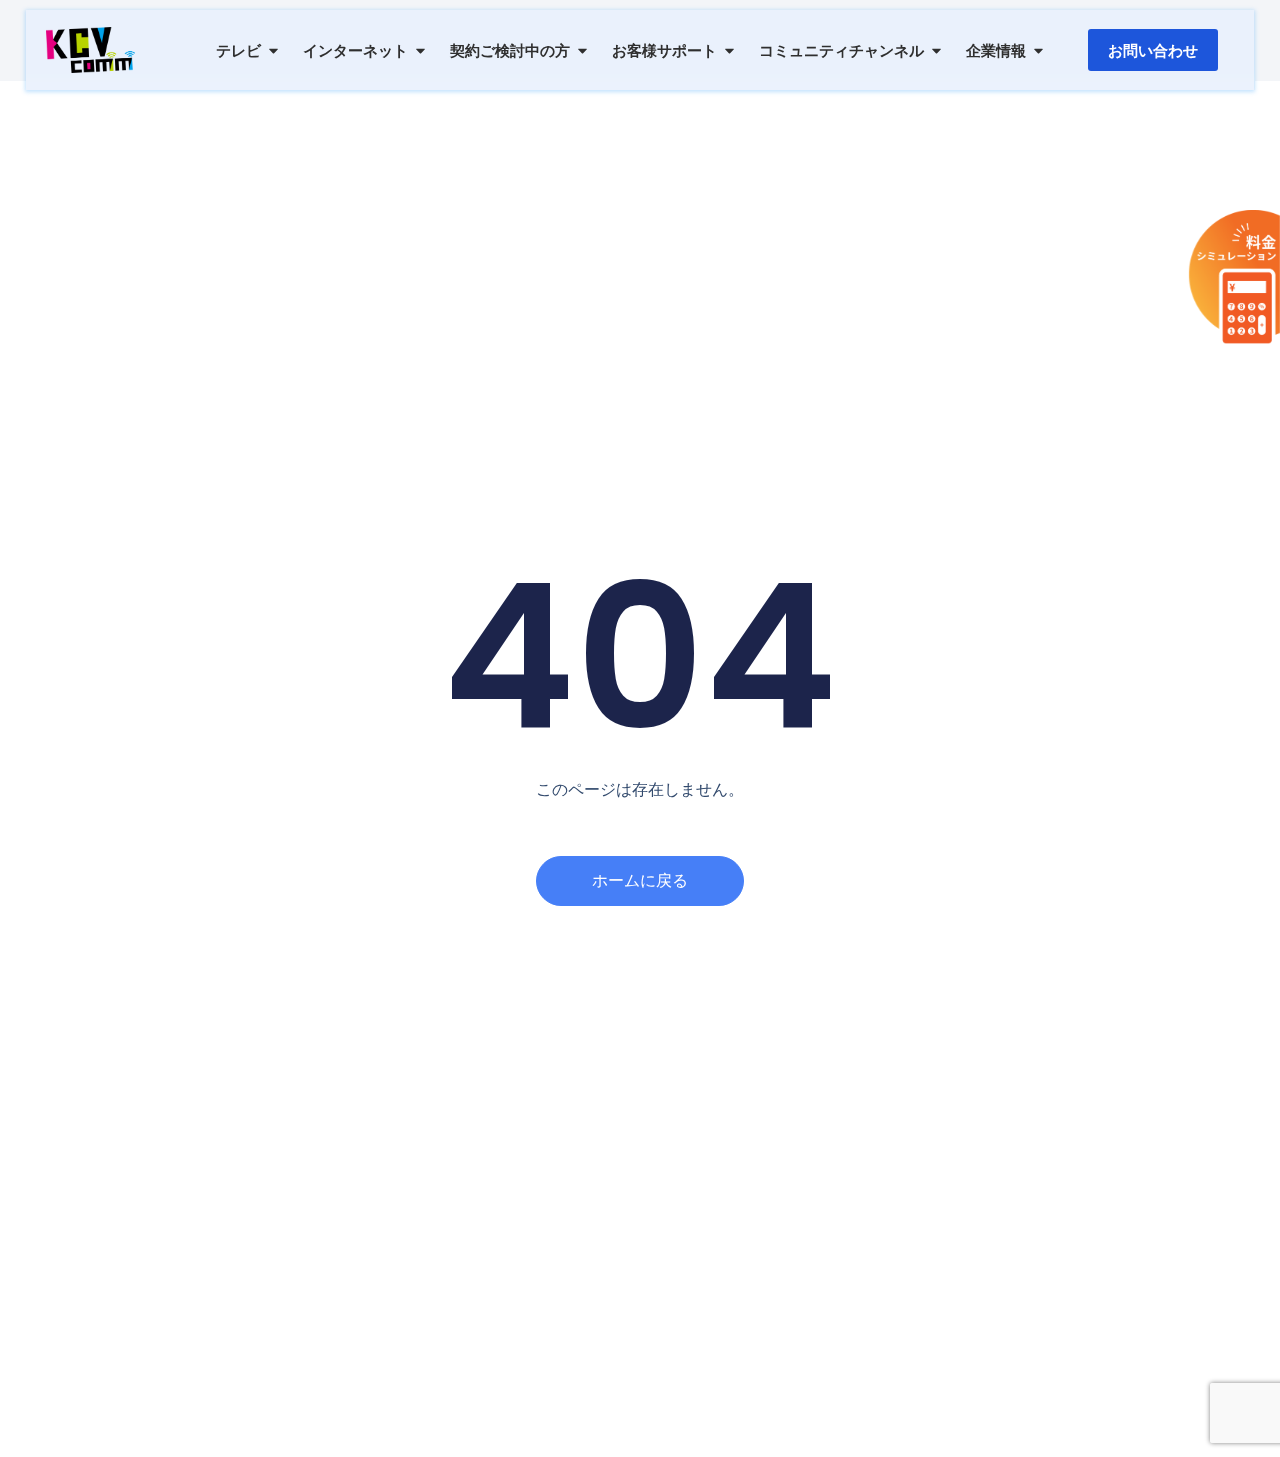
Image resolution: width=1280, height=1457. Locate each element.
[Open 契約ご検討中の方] (582, 50)
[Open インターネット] (420, 50)
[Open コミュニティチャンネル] (936, 50)
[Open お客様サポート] (729, 50)
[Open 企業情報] (1038, 50)
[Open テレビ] (273, 50)
